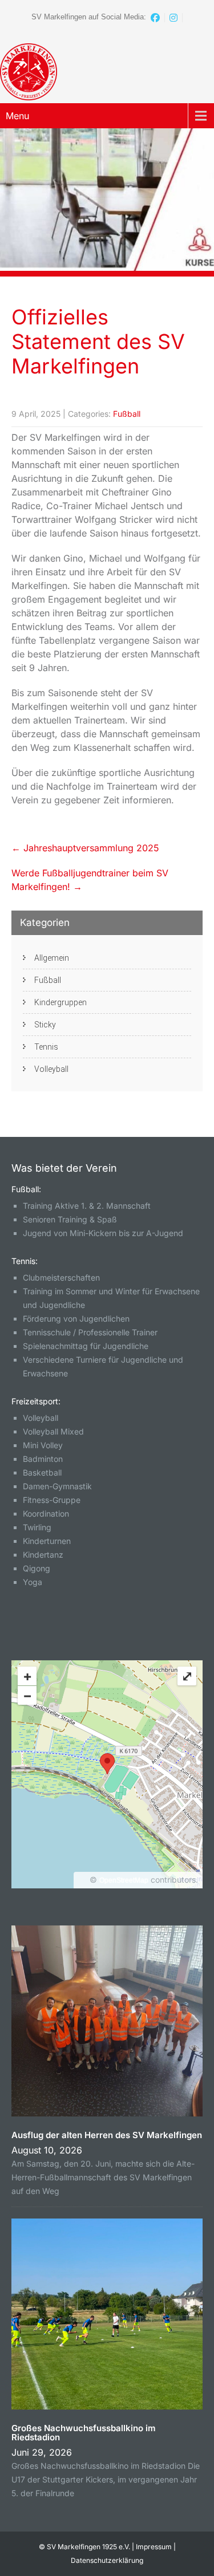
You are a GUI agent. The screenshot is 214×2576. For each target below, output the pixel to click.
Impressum (154, 2547)
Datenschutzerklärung (107, 2560)
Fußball (127, 414)
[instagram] (174, 18)
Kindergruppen (60, 1002)
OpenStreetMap (124, 1880)
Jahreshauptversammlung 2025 (85, 848)
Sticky (45, 1025)
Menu (17, 116)
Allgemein (52, 958)
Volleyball (51, 1069)
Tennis (46, 1047)
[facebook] (156, 18)
